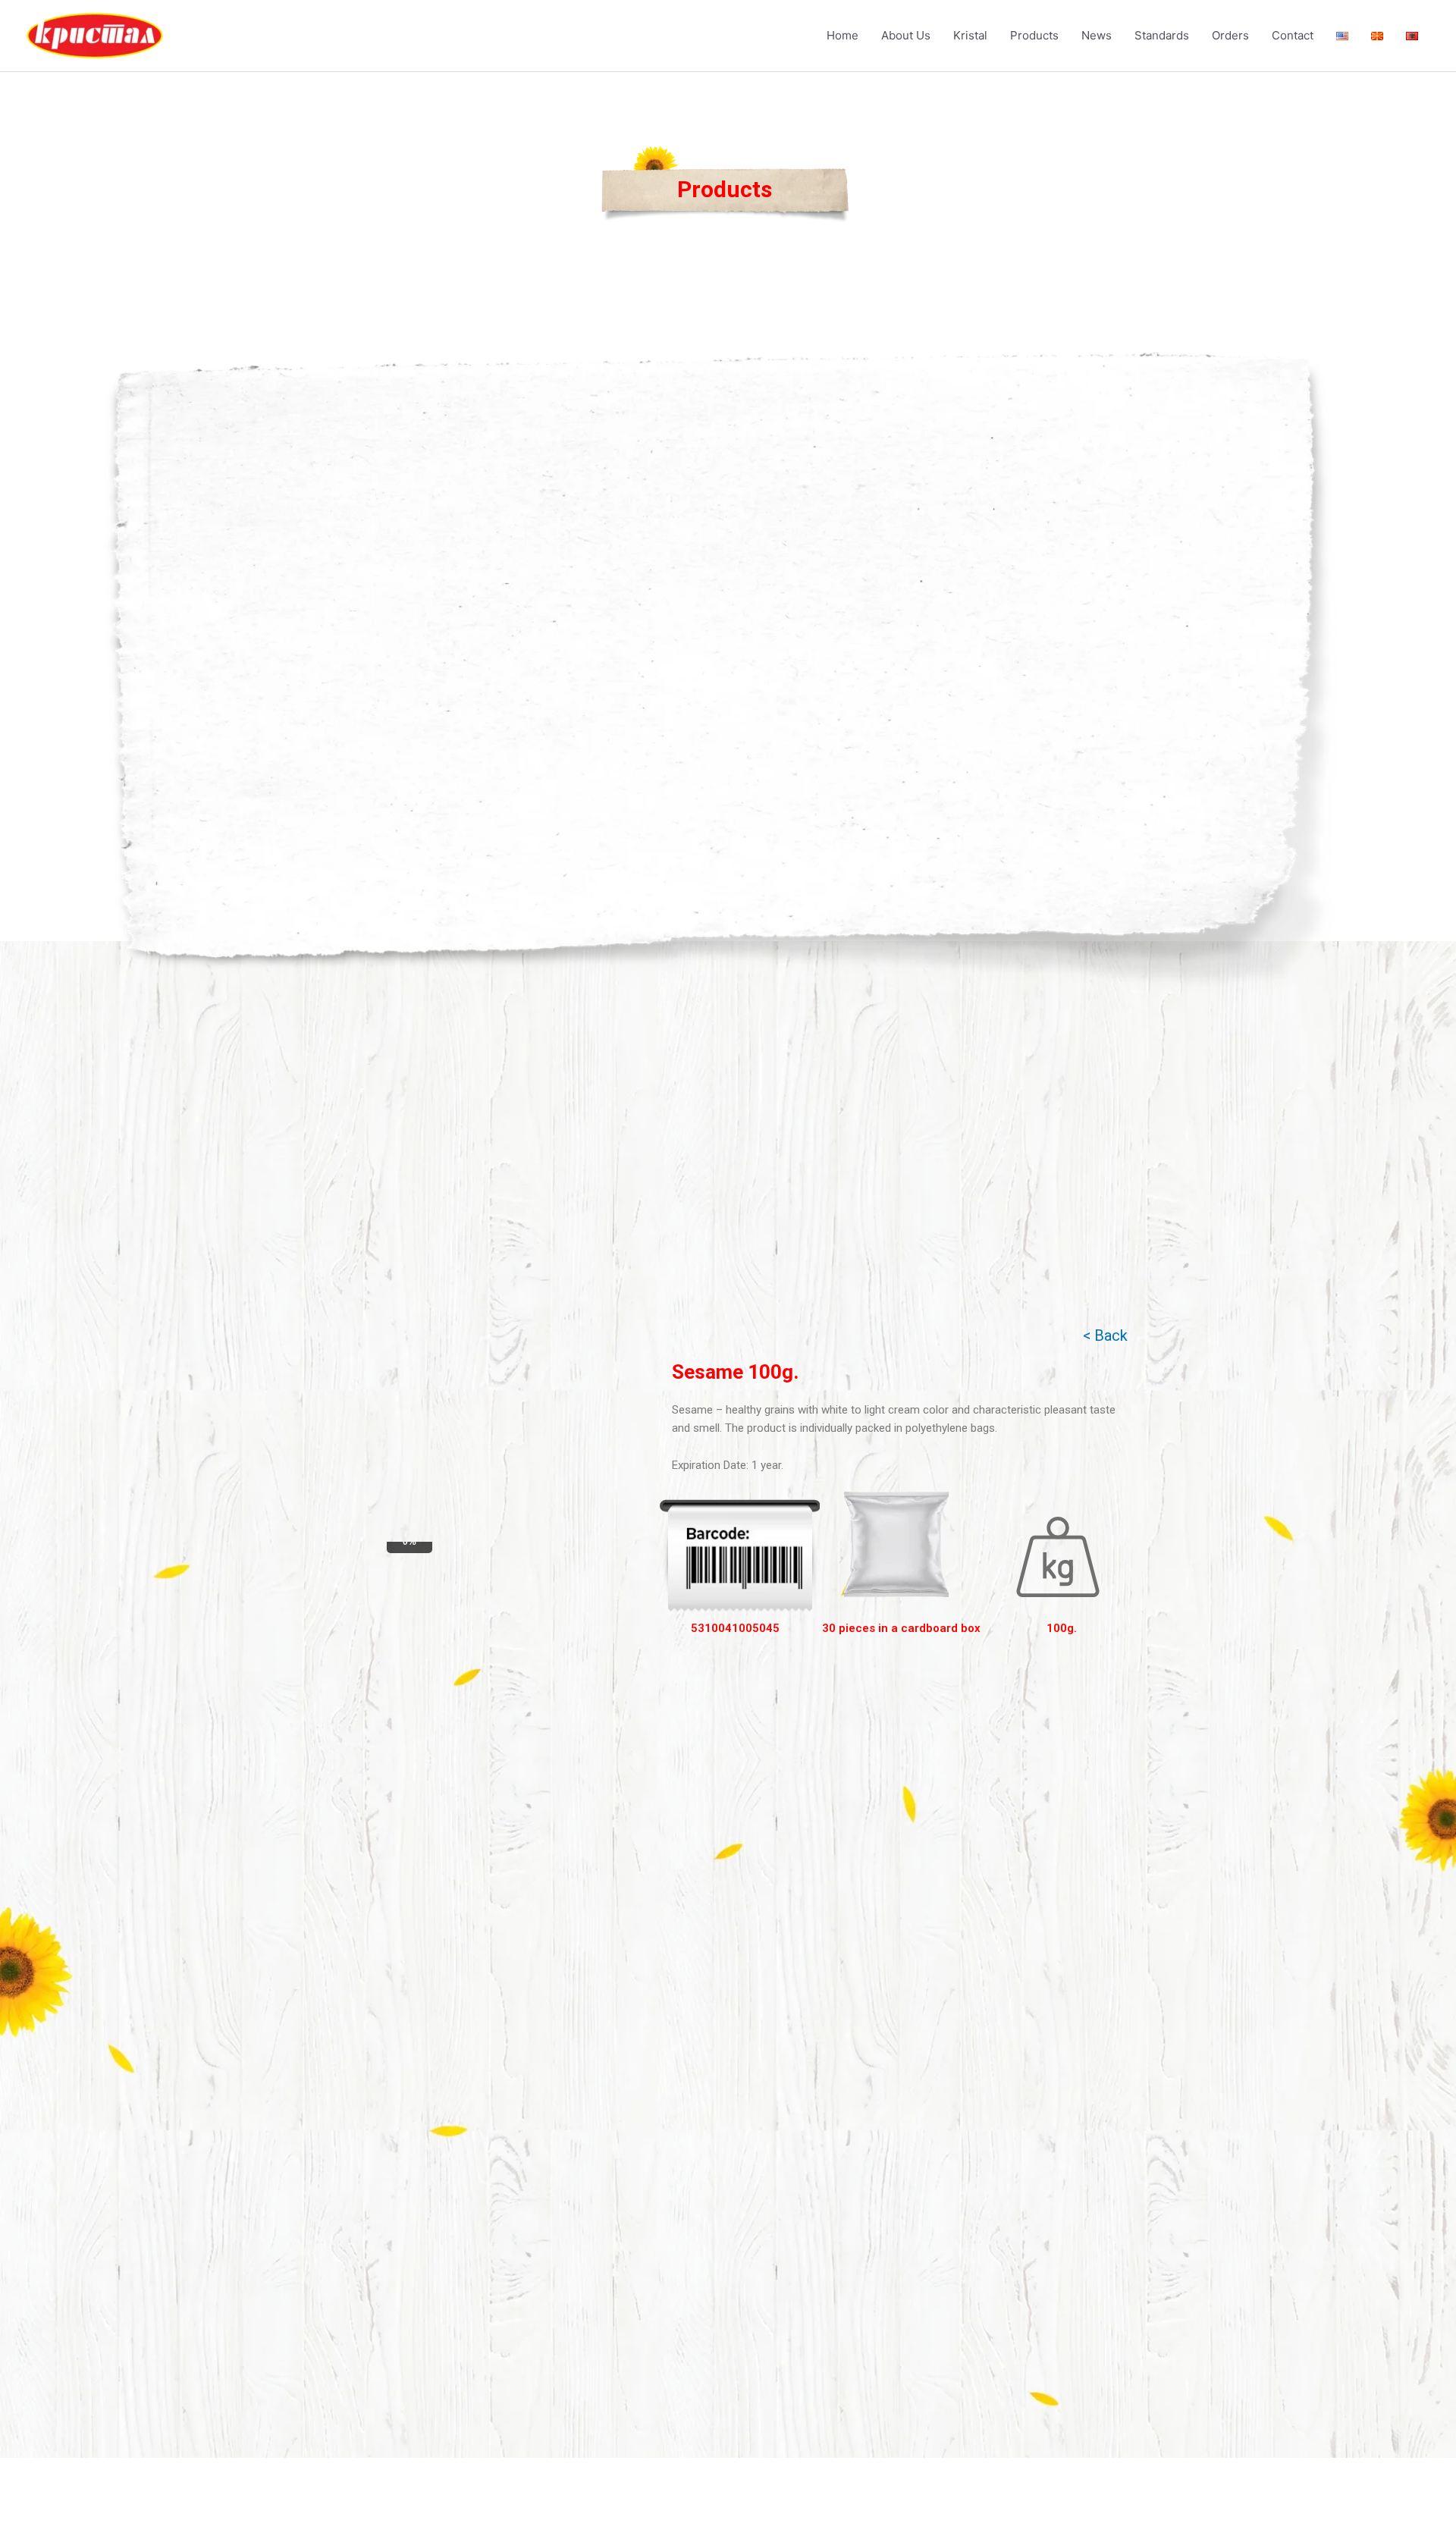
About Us (906, 35)
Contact (1293, 35)
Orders (1230, 35)
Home (843, 35)
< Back (1105, 1335)
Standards (1162, 35)
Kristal (970, 35)
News (1097, 35)
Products (1034, 35)
